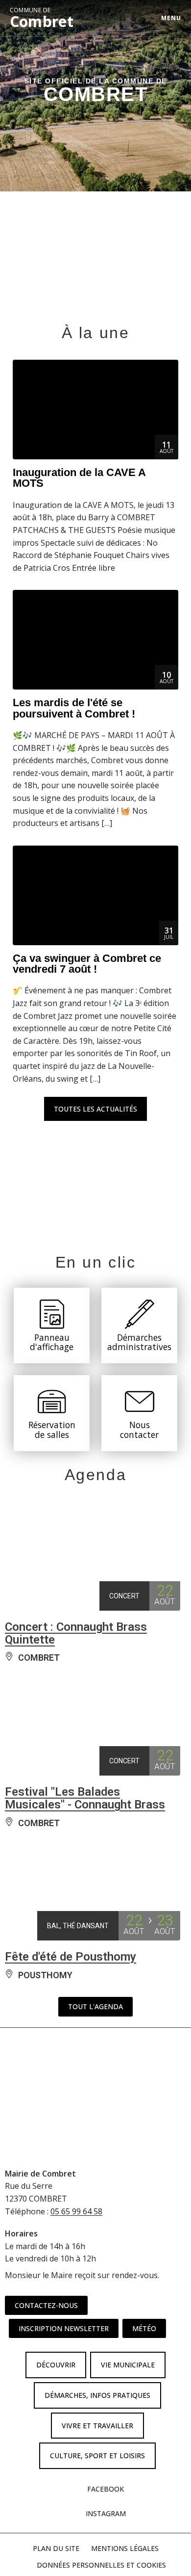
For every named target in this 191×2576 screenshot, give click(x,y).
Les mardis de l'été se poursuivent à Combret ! (74, 708)
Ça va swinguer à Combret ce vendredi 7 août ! (87, 964)
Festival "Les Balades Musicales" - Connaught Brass (85, 1798)
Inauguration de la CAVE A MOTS (79, 478)
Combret (42, 18)
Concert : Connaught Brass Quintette (76, 1633)
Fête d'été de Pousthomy (71, 1957)
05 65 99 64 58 (76, 2211)
